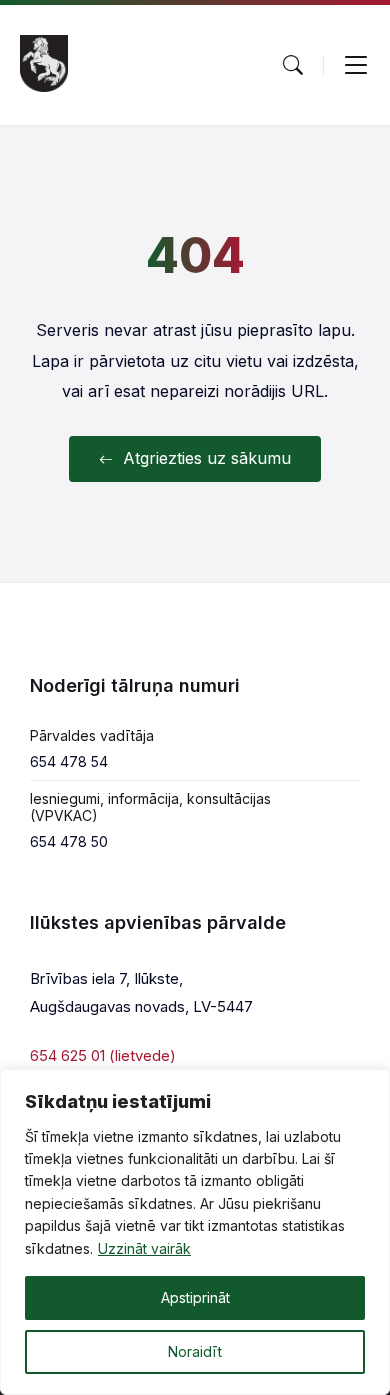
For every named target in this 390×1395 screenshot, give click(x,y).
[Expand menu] (356, 65)
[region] (195, 1232)
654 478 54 (69, 761)
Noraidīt (195, 1351)
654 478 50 (69, 841)
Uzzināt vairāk (144, 1248)
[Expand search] (293, 65)
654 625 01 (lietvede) (103, 1055)
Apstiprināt (195, 1297)
